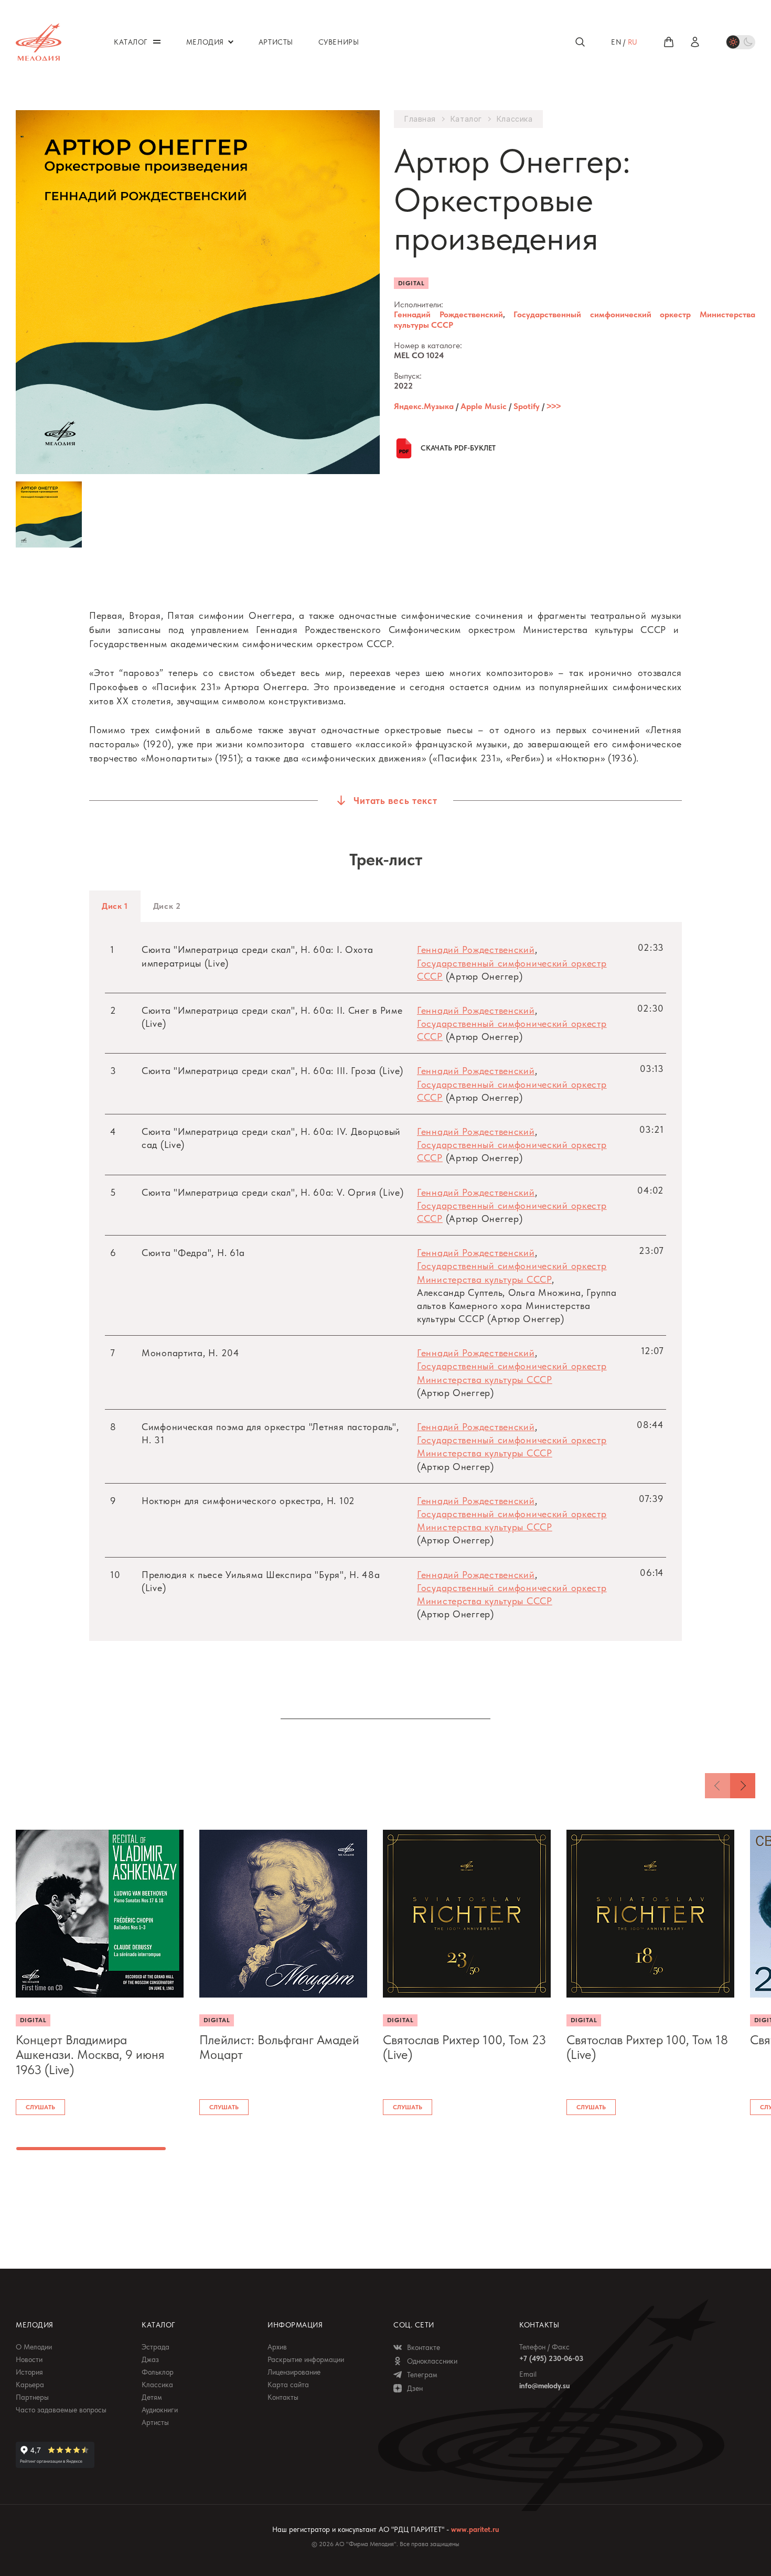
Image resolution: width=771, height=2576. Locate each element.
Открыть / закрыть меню (157, 42)
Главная (420, 119)
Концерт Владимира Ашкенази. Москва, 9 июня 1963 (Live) (90, 2055)
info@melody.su (544, 2386)
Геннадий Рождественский (448, 314)
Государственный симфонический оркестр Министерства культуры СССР (575, 319)
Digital (411, 283)
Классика (515, 119)
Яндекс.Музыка (424, 406)
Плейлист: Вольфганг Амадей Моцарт (279, 2048)
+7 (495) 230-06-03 (551, 2358)
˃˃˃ (554, 406)
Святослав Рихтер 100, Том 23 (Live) (464, 2048)
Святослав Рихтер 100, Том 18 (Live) (647, 2048)
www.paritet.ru (475, 2529)
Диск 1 (115, 906)
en (616, 42)
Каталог (466, 119)
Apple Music (484, 406)
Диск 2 (167, 906)
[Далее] (743, 1786)
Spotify (527, 406)
